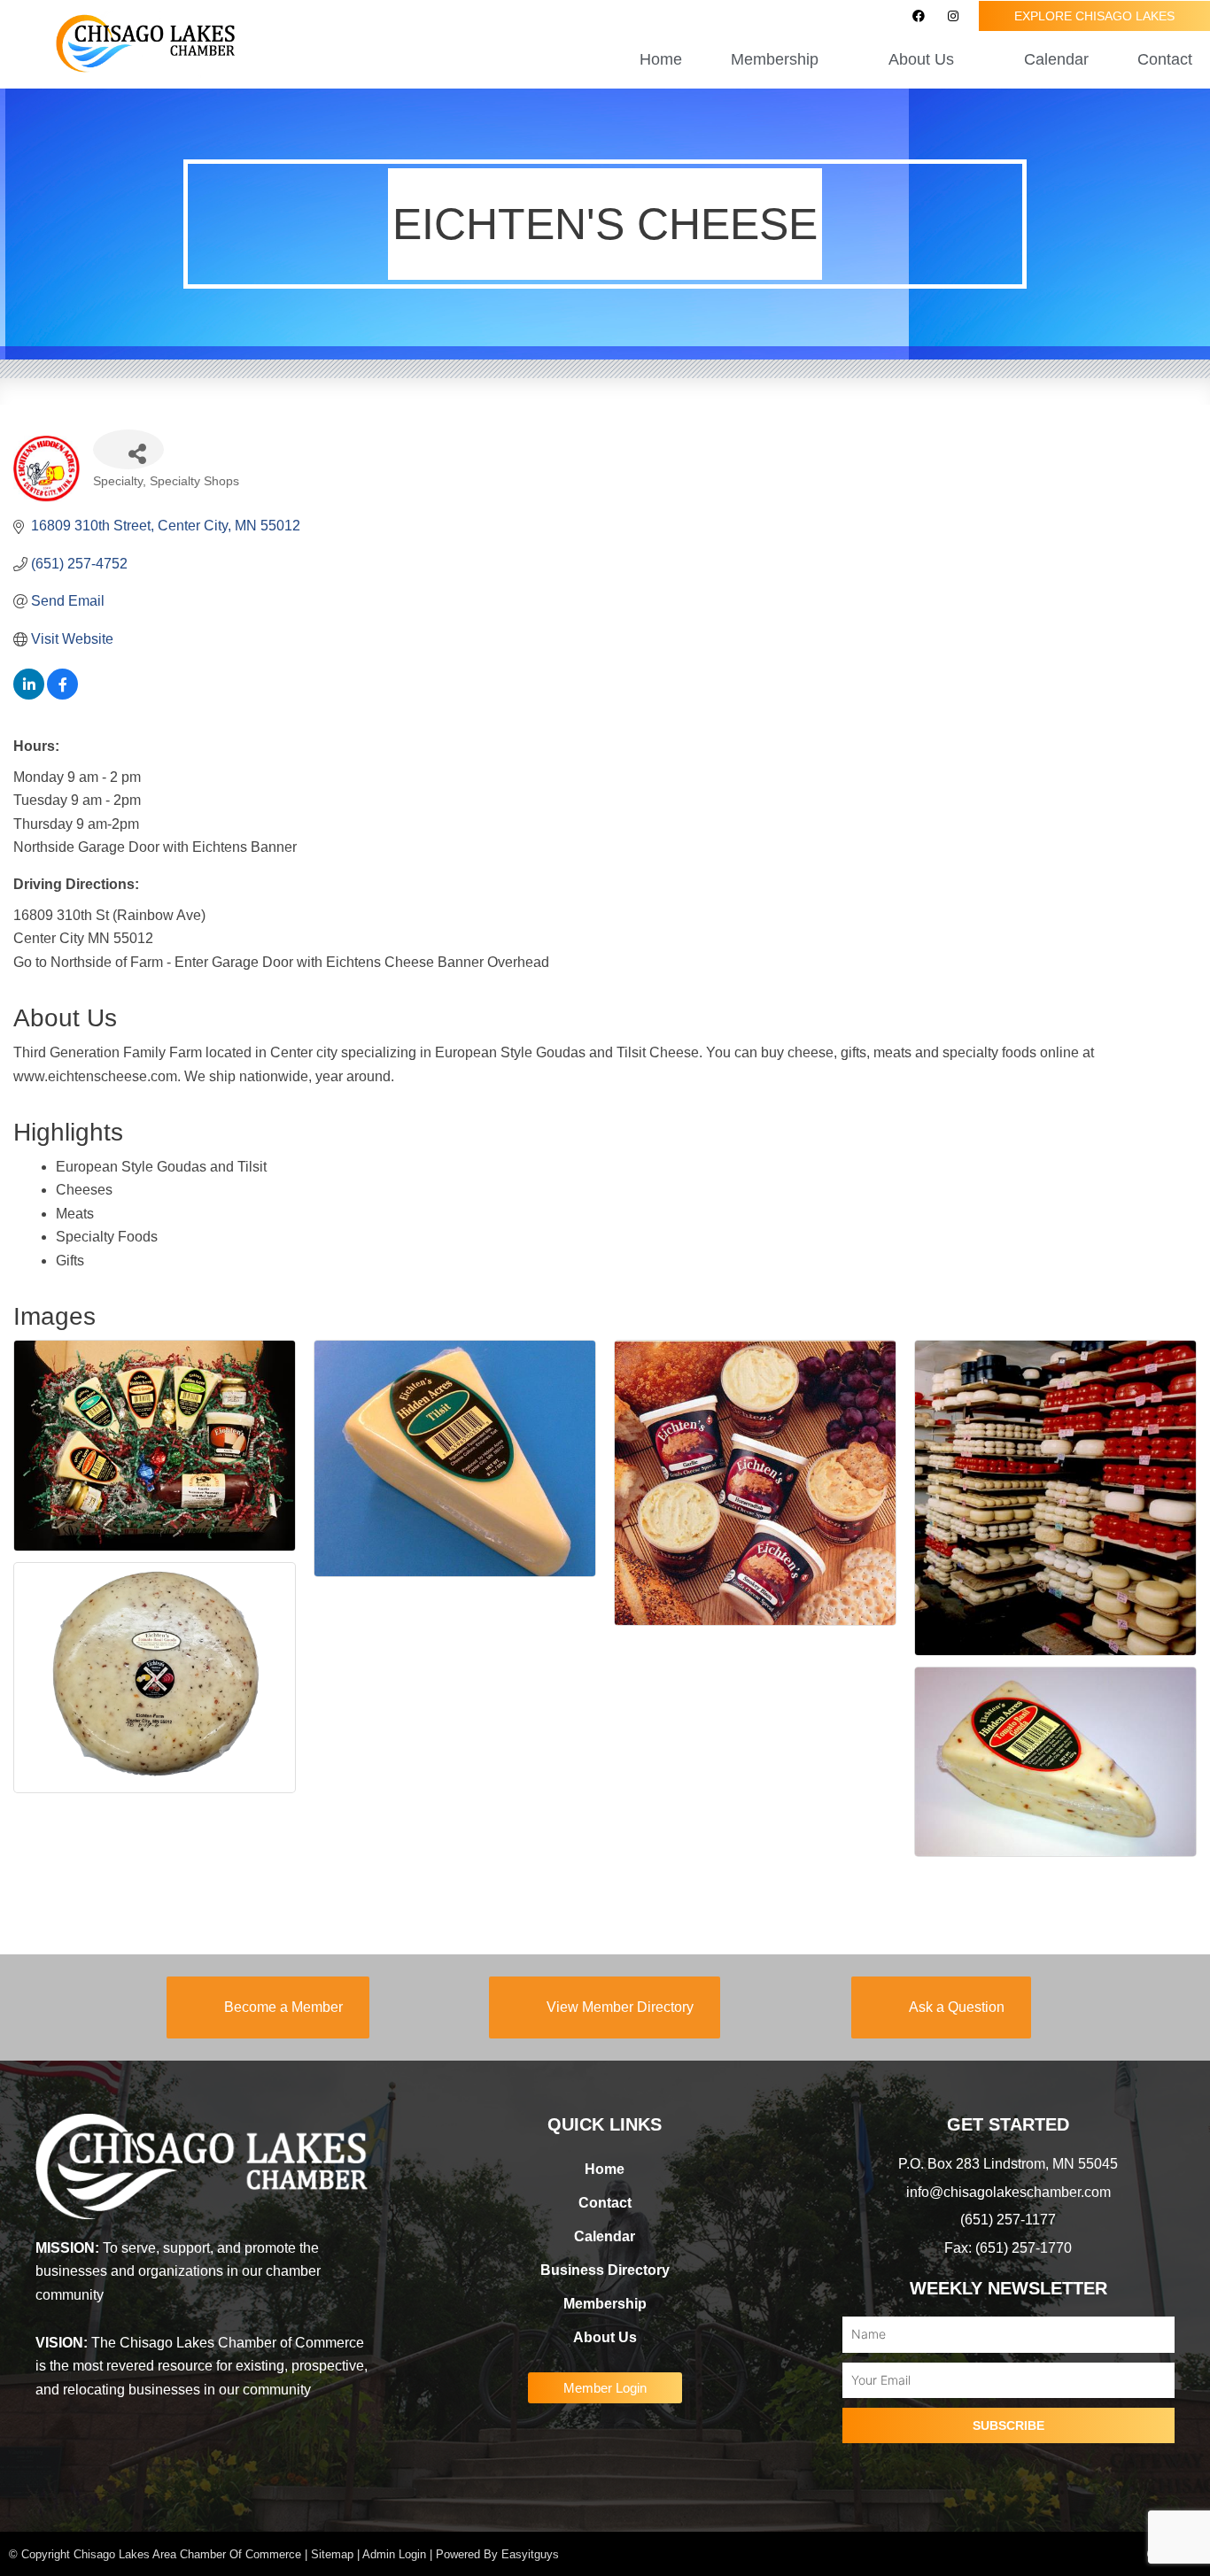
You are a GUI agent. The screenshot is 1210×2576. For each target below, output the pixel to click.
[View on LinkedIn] (29, 695)
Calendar (1056, 59)
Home (661, 59)
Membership (605, 2304)
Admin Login (394, 2554)
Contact (1165, 59)
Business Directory (605, 2270)
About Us (605, 2337)
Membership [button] (775, 59)
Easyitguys (530, 2554)
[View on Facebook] (62, 695)
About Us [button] (921, 59)
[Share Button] (128, 449)
